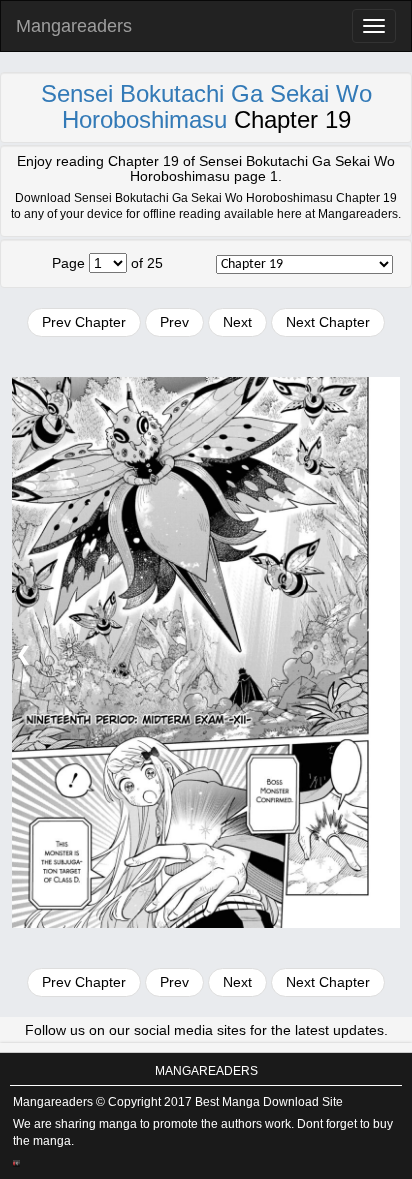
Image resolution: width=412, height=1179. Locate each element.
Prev (174, 322)
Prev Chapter (84, 322)
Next (237, 322)
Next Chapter (328, 322)
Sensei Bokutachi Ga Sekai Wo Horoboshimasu (206, 106)
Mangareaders (74, 26)
